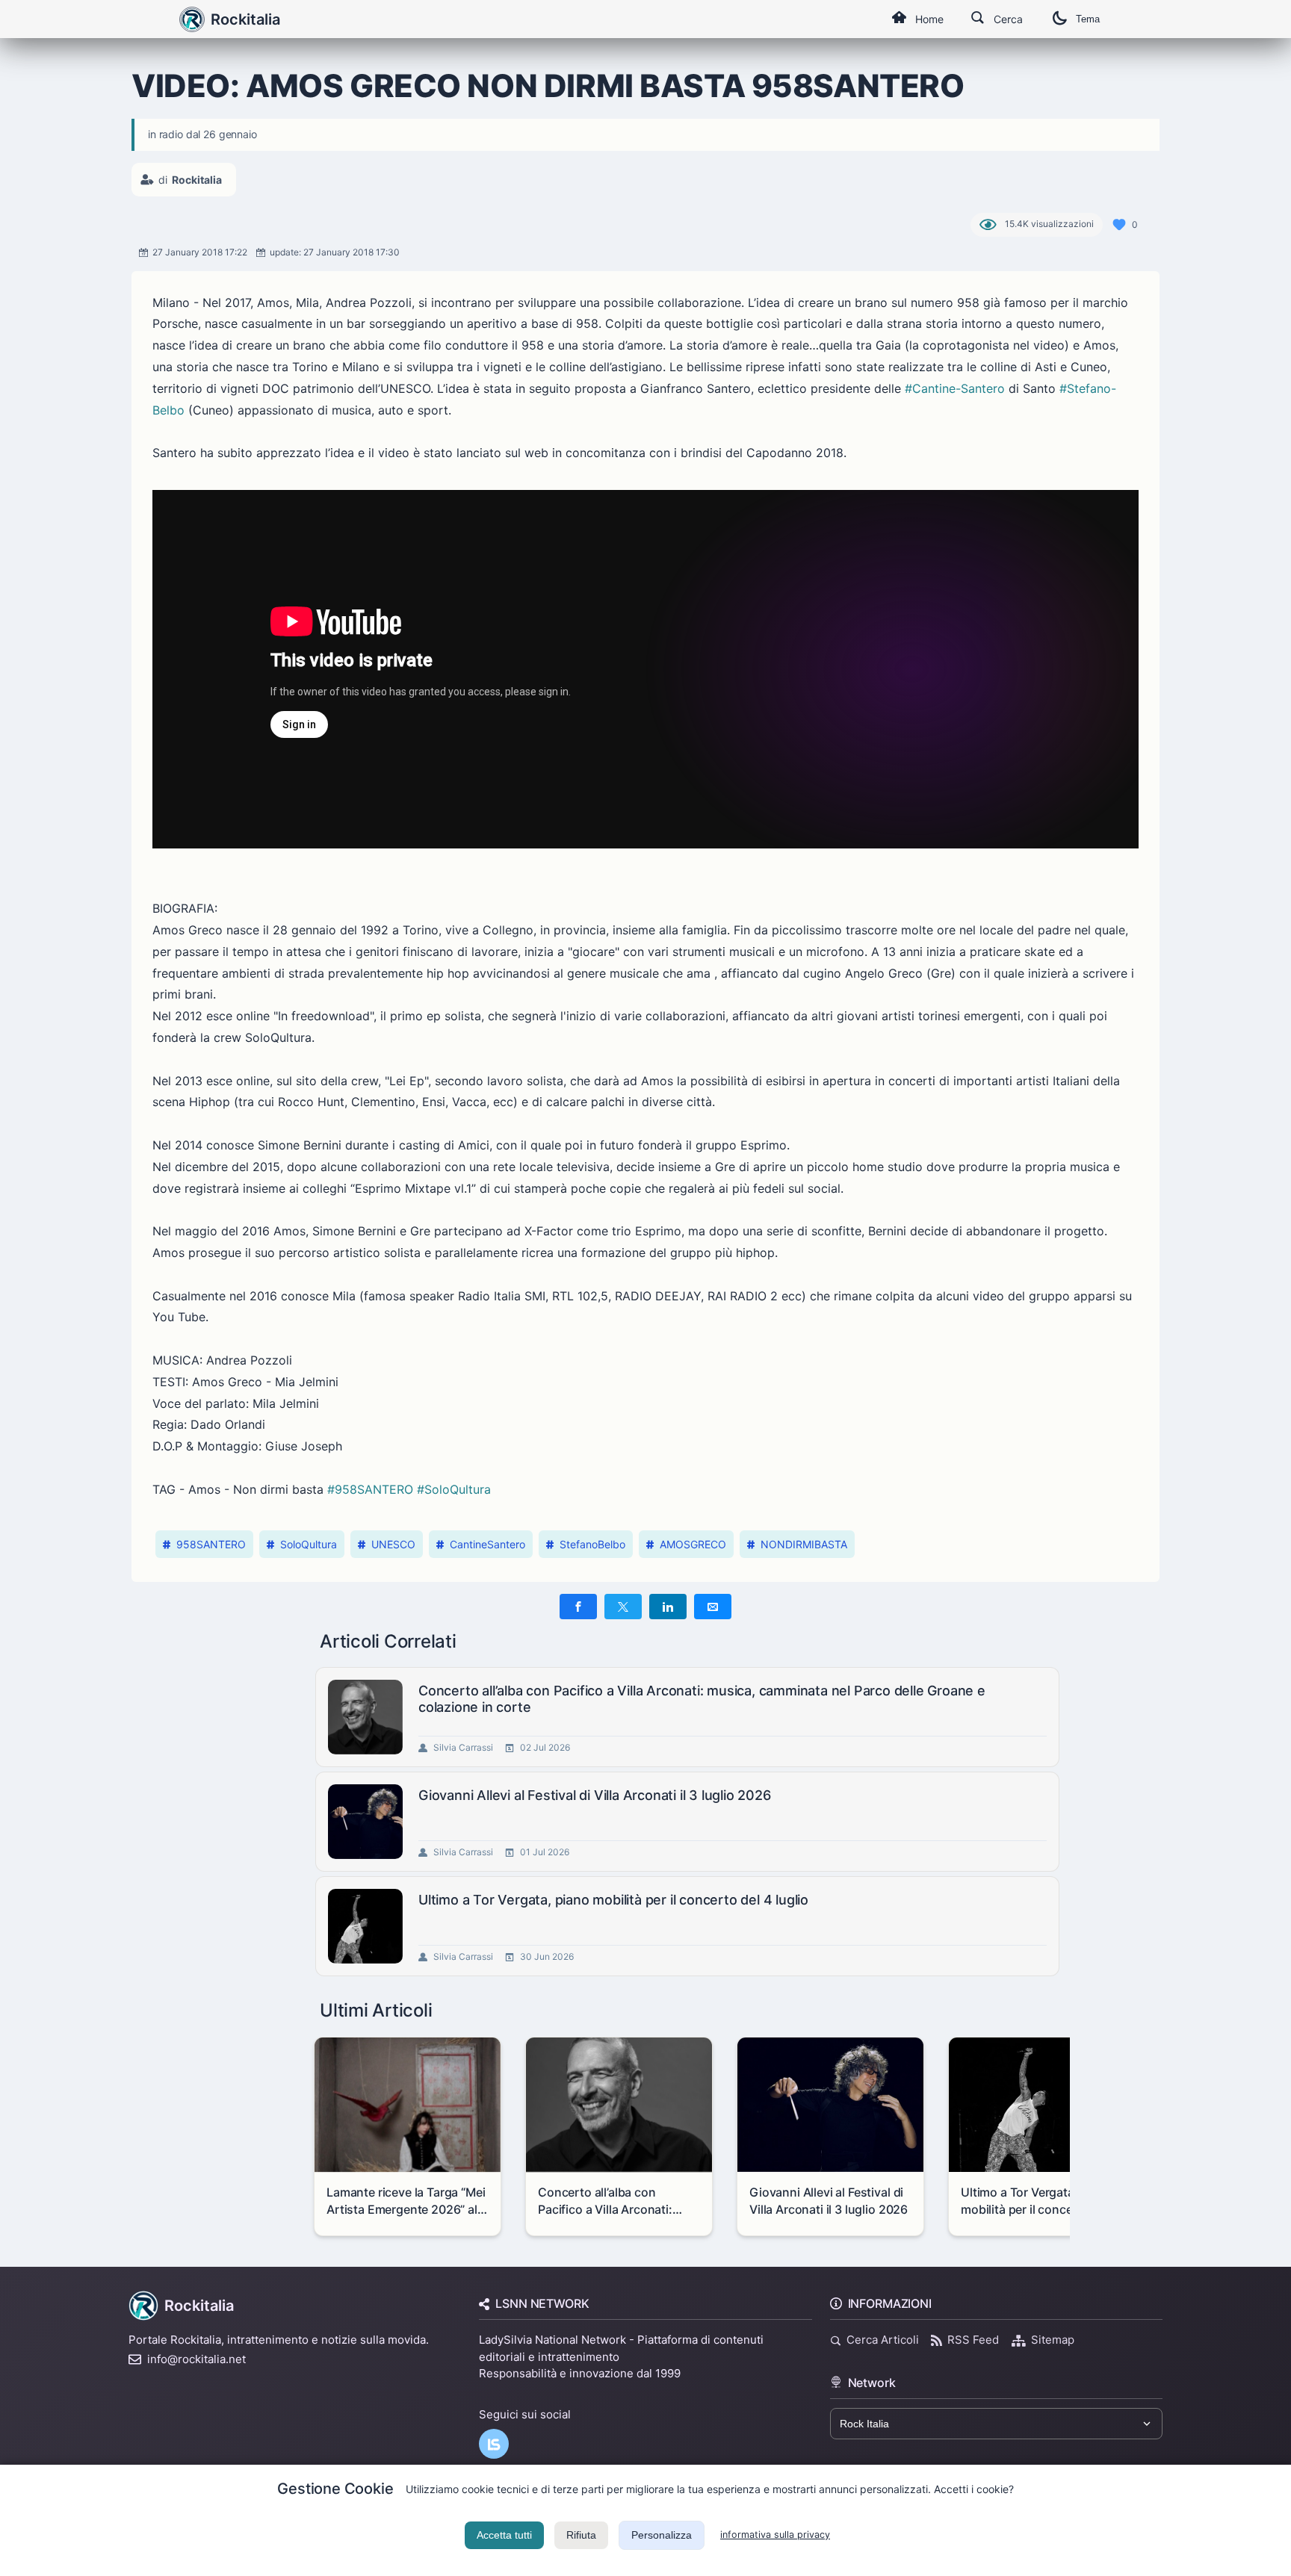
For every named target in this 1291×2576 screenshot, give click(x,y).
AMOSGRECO (693, 1544)
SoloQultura (309, 1544)
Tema (1088, 19)
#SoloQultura (454, 1489)
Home (929, 19)
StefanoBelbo (592, 1544)
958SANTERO (211, 1544)
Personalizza (662, 2535)
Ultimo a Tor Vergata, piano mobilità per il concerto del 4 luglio (613, 1900)
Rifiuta (581, 2535)
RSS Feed (973, 2340)
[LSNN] (494, 2444)
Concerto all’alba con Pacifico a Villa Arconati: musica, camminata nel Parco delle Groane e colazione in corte (702, 1699)
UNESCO (393, 1544)
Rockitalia (245, 19)
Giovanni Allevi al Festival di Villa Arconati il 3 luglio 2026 (595, 1795)
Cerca (1008, 19)
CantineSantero (487, 1544)
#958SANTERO (370, 1489)
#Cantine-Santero (955, 388)
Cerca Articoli (883, 2340)
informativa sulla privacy (775, 2535)
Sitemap (1053, 2340)
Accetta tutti (504, 2535)
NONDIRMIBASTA (804, 1544)
